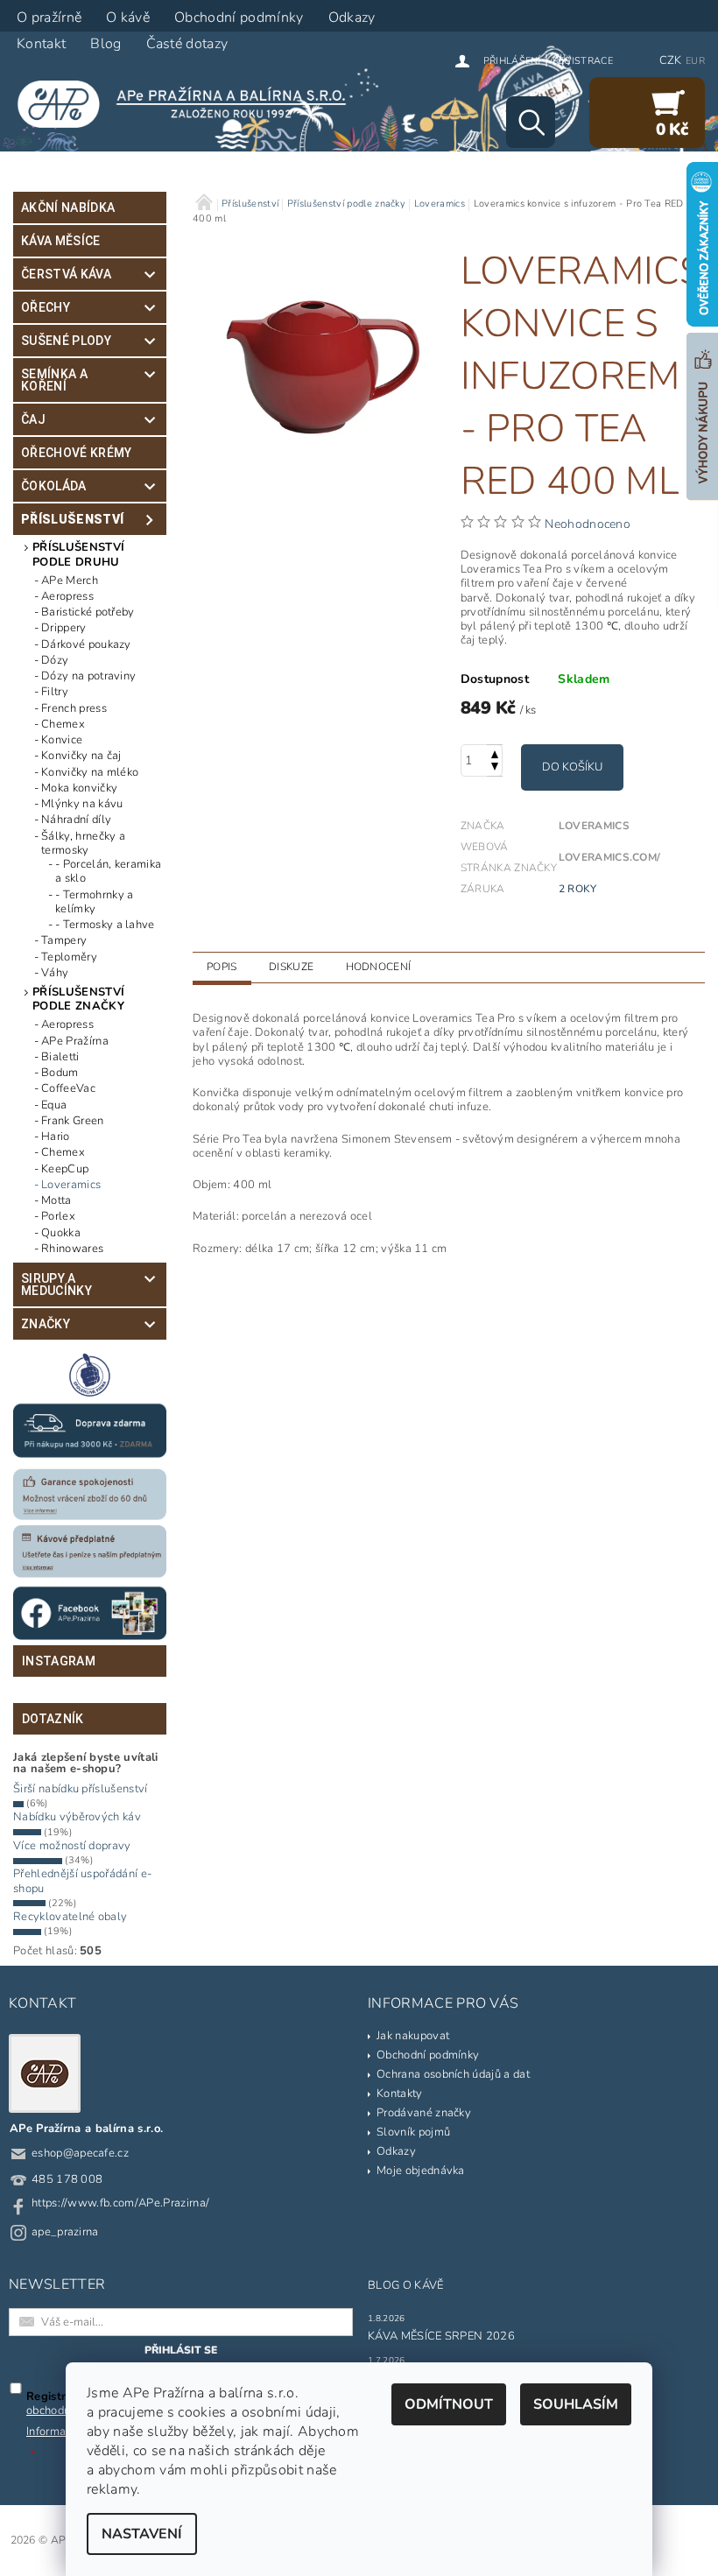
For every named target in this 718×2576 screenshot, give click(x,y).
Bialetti (60, 1057)
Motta (56, 1200)
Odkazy (396, 2151)
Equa (54, 1105)
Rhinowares (72, 1249)
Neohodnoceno (588, 524)
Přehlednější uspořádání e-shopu (82, 1881)
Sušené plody (66, 341)
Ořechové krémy (76, 453)
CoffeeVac (68, 1088)
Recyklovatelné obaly (70, 1917)
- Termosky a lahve (105, 925)
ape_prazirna (65, 2232)
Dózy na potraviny (88, 676)
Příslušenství (72, 519)
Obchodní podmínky (428, 2055)
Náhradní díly (76, 820)
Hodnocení (379, 967)
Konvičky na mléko (90, 772)
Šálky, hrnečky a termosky (83, 844)
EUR (695, 61)
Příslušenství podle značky (78, 999)
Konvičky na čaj (81, 756)
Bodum (60, 1073)
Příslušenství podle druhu (78, 554)
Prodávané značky (424, 2113)
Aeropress (67, 596)
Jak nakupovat (413, 2036)
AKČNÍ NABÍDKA (68, 208)
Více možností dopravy (72, 1846)
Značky (46, 1324)
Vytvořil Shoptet (662, 2541)
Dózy (55, 660)
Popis (222, 967)
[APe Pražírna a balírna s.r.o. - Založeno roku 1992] (190, 103)
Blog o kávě (406, 2285)
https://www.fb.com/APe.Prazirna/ (120, 2203)
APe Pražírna (75, 1041)
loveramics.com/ (610, 857)
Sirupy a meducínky (56, 1284)
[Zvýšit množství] (495, 753)
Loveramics (71, 1185)
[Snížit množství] (495, 768)
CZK (671, 60)
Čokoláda (54, 486)
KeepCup (65, 1169)
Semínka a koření (54, 380)
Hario (56, 1137)
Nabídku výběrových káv (77, 1817)
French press (74, 708)
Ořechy (46, 307)
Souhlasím (576, 2404)
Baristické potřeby (88, 612)
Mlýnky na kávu (82, 804)
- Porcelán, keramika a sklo (108, 872)
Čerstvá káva (66, 274)
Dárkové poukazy (86, 644)
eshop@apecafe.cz (80, 2153)
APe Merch (70, 581)
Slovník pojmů (413, 2132)
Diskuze (291, 967)
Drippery (64, 628)
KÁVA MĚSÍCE (61, 241)
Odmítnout (449, 2404)
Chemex (63, 724)
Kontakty (400, 2094)
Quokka (61, 1233)
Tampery (64, 940)
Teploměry (69, 957)
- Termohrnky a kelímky (94, 902)
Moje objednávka (421, 2171)
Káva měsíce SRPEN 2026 (441, 2336)
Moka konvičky (79, 788)
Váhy (55, 973)
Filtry (55, 692)
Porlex (58, 1216)
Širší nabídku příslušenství (81, 1789)
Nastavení (142, 2534)
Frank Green (73, 1121)
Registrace (583, 61)
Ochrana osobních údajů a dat (453, 2074)
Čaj (33, 419)
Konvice (62, 740)
